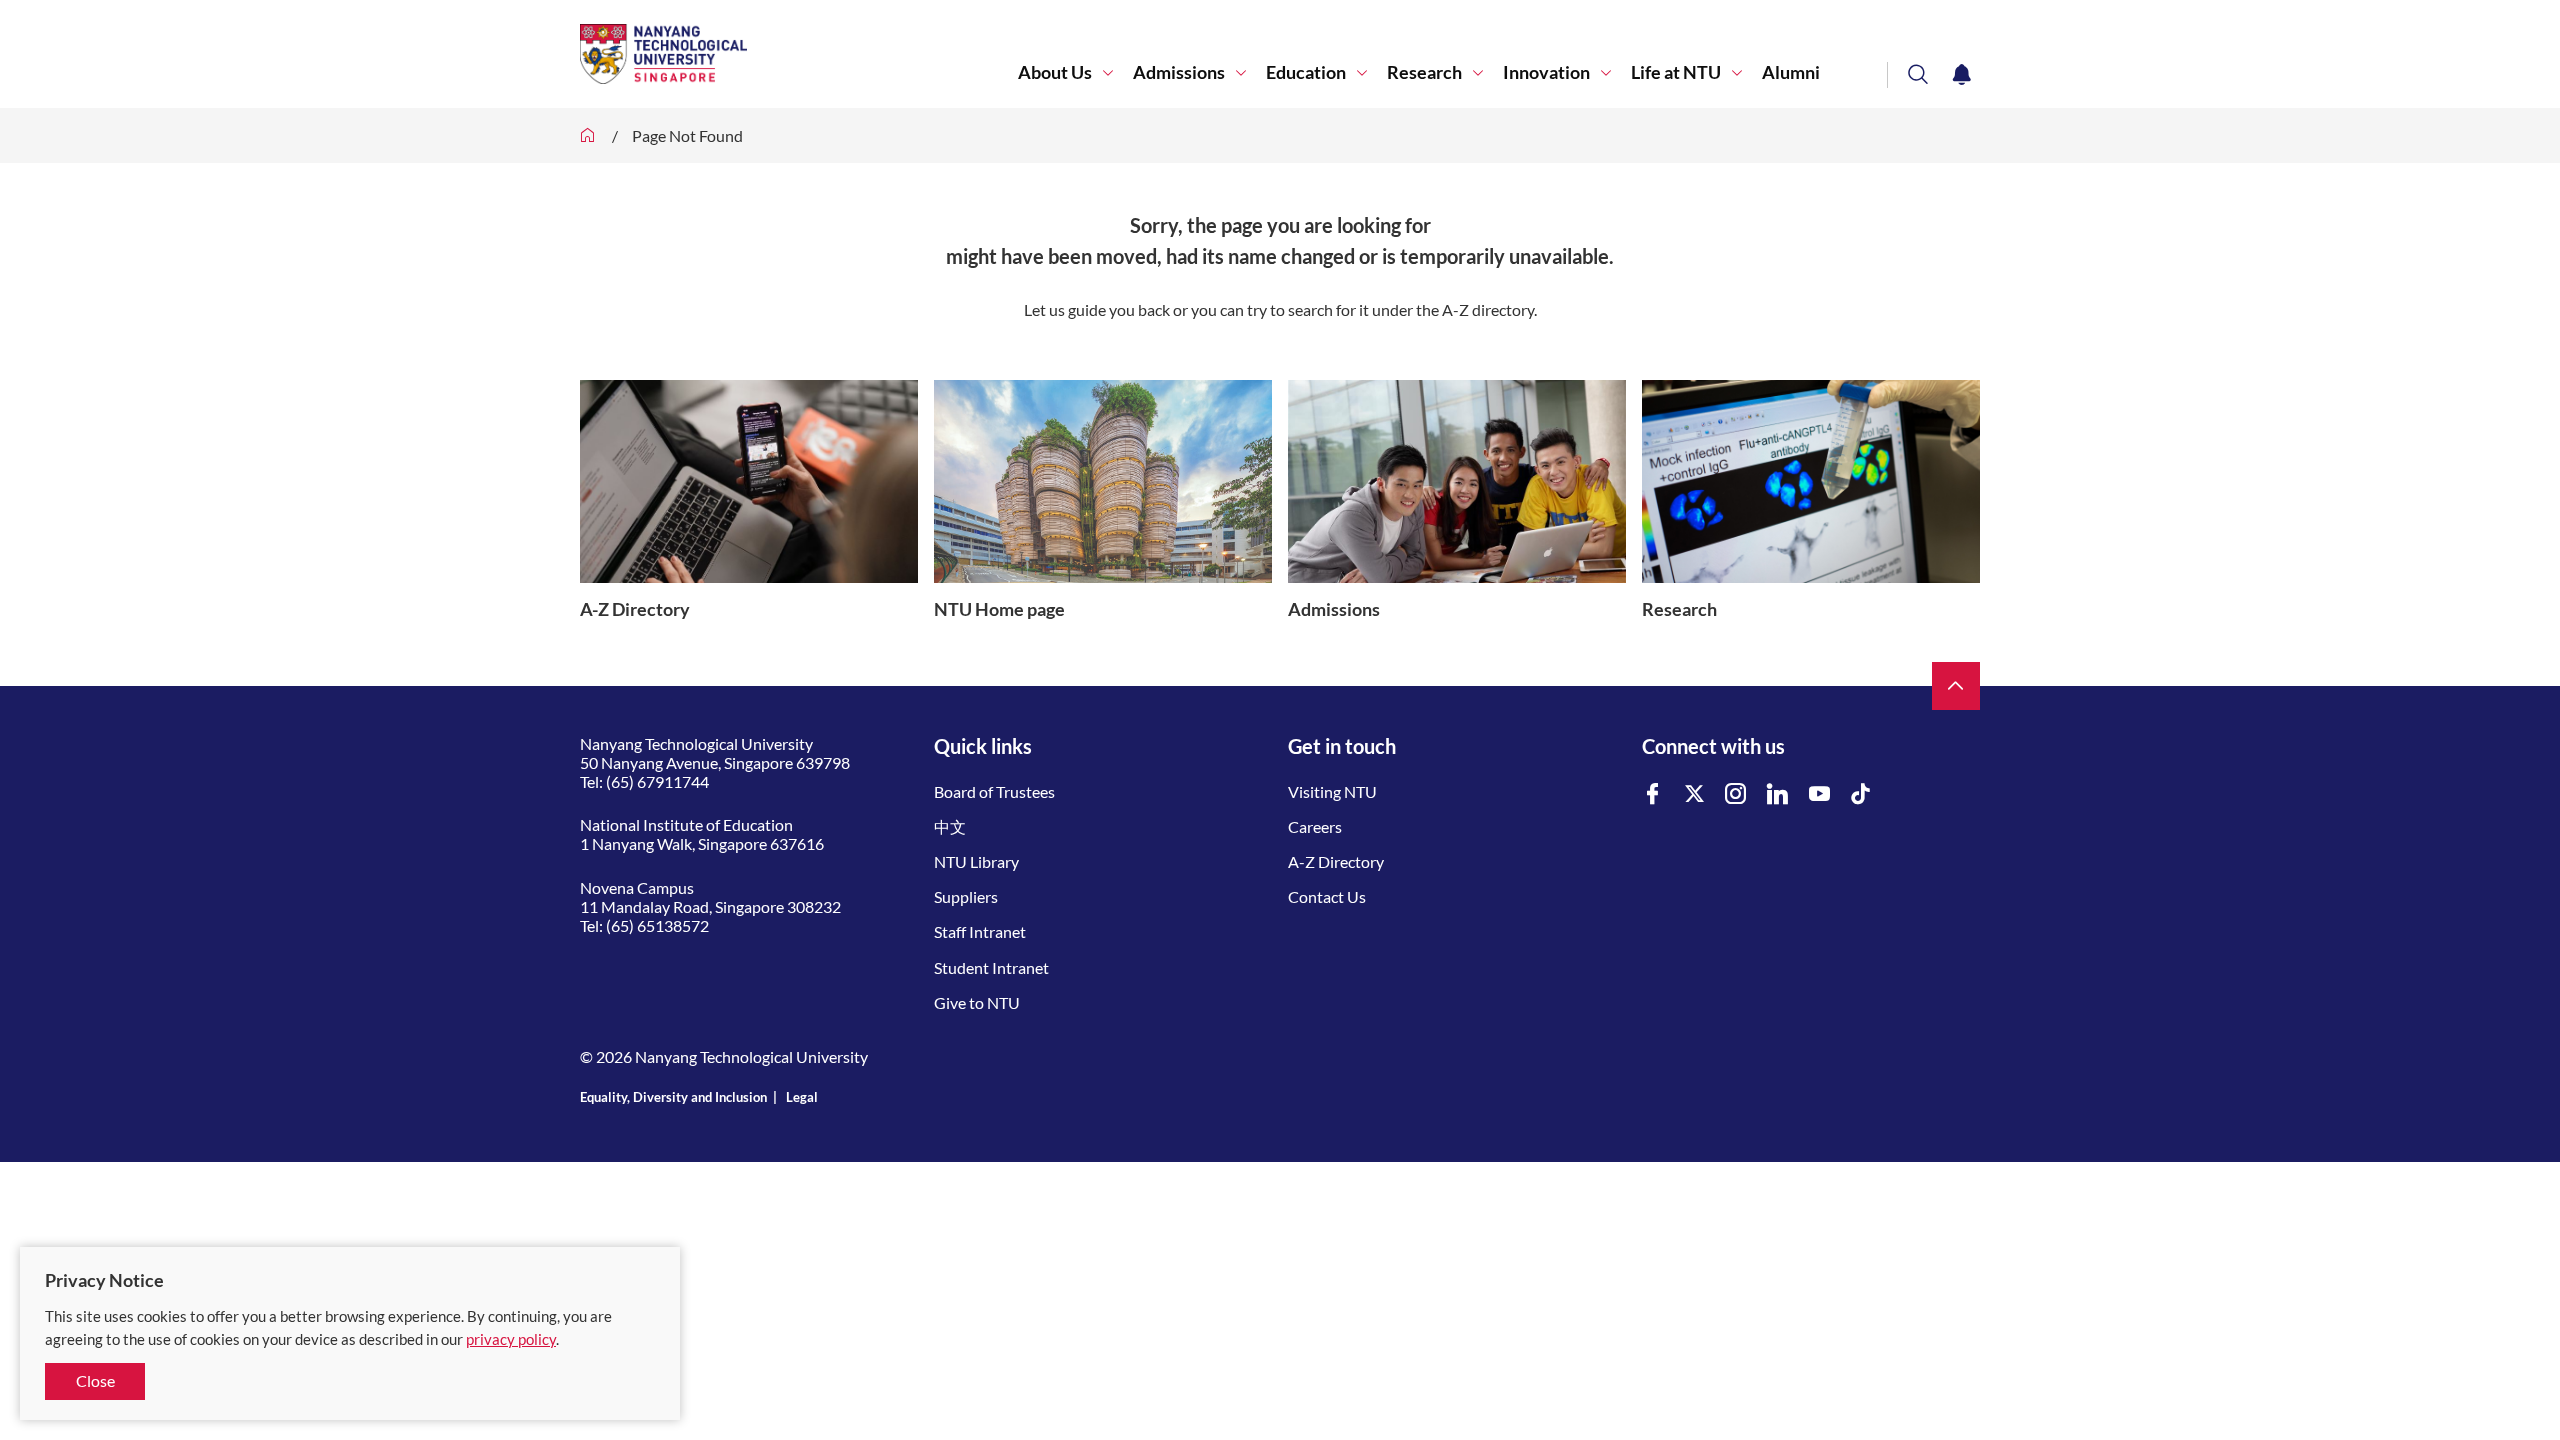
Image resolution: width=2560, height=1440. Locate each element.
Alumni (1791, 72)
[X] (1695, 794)
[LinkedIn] (1778, 794)
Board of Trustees (994, 791)
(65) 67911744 (657, 781)
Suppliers (966, 896)
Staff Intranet (980, 931)
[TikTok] (1861, 794)
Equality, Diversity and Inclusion (673, 1097)
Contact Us (1327, 896)
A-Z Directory (1336, 861)
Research (1424, 72)
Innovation (1546, 72)
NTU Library (976, 861)
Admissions (1179, 72)
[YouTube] (1820, 794)
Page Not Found (687, 135)
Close (95, 1380)
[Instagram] (1736, 794)
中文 (950, 826)
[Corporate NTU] (588, 135)
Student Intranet (991, 967)
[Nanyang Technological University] (799, 54)
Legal (802, 1097)
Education (1306, 72)
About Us (1055, 72)
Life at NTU (1676, 72)
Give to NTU (977, 1002)
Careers (1315, 826)
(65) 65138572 (657, 925)
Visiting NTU (1332, 791)
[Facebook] (1653, 794)
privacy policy (511, 1339)
